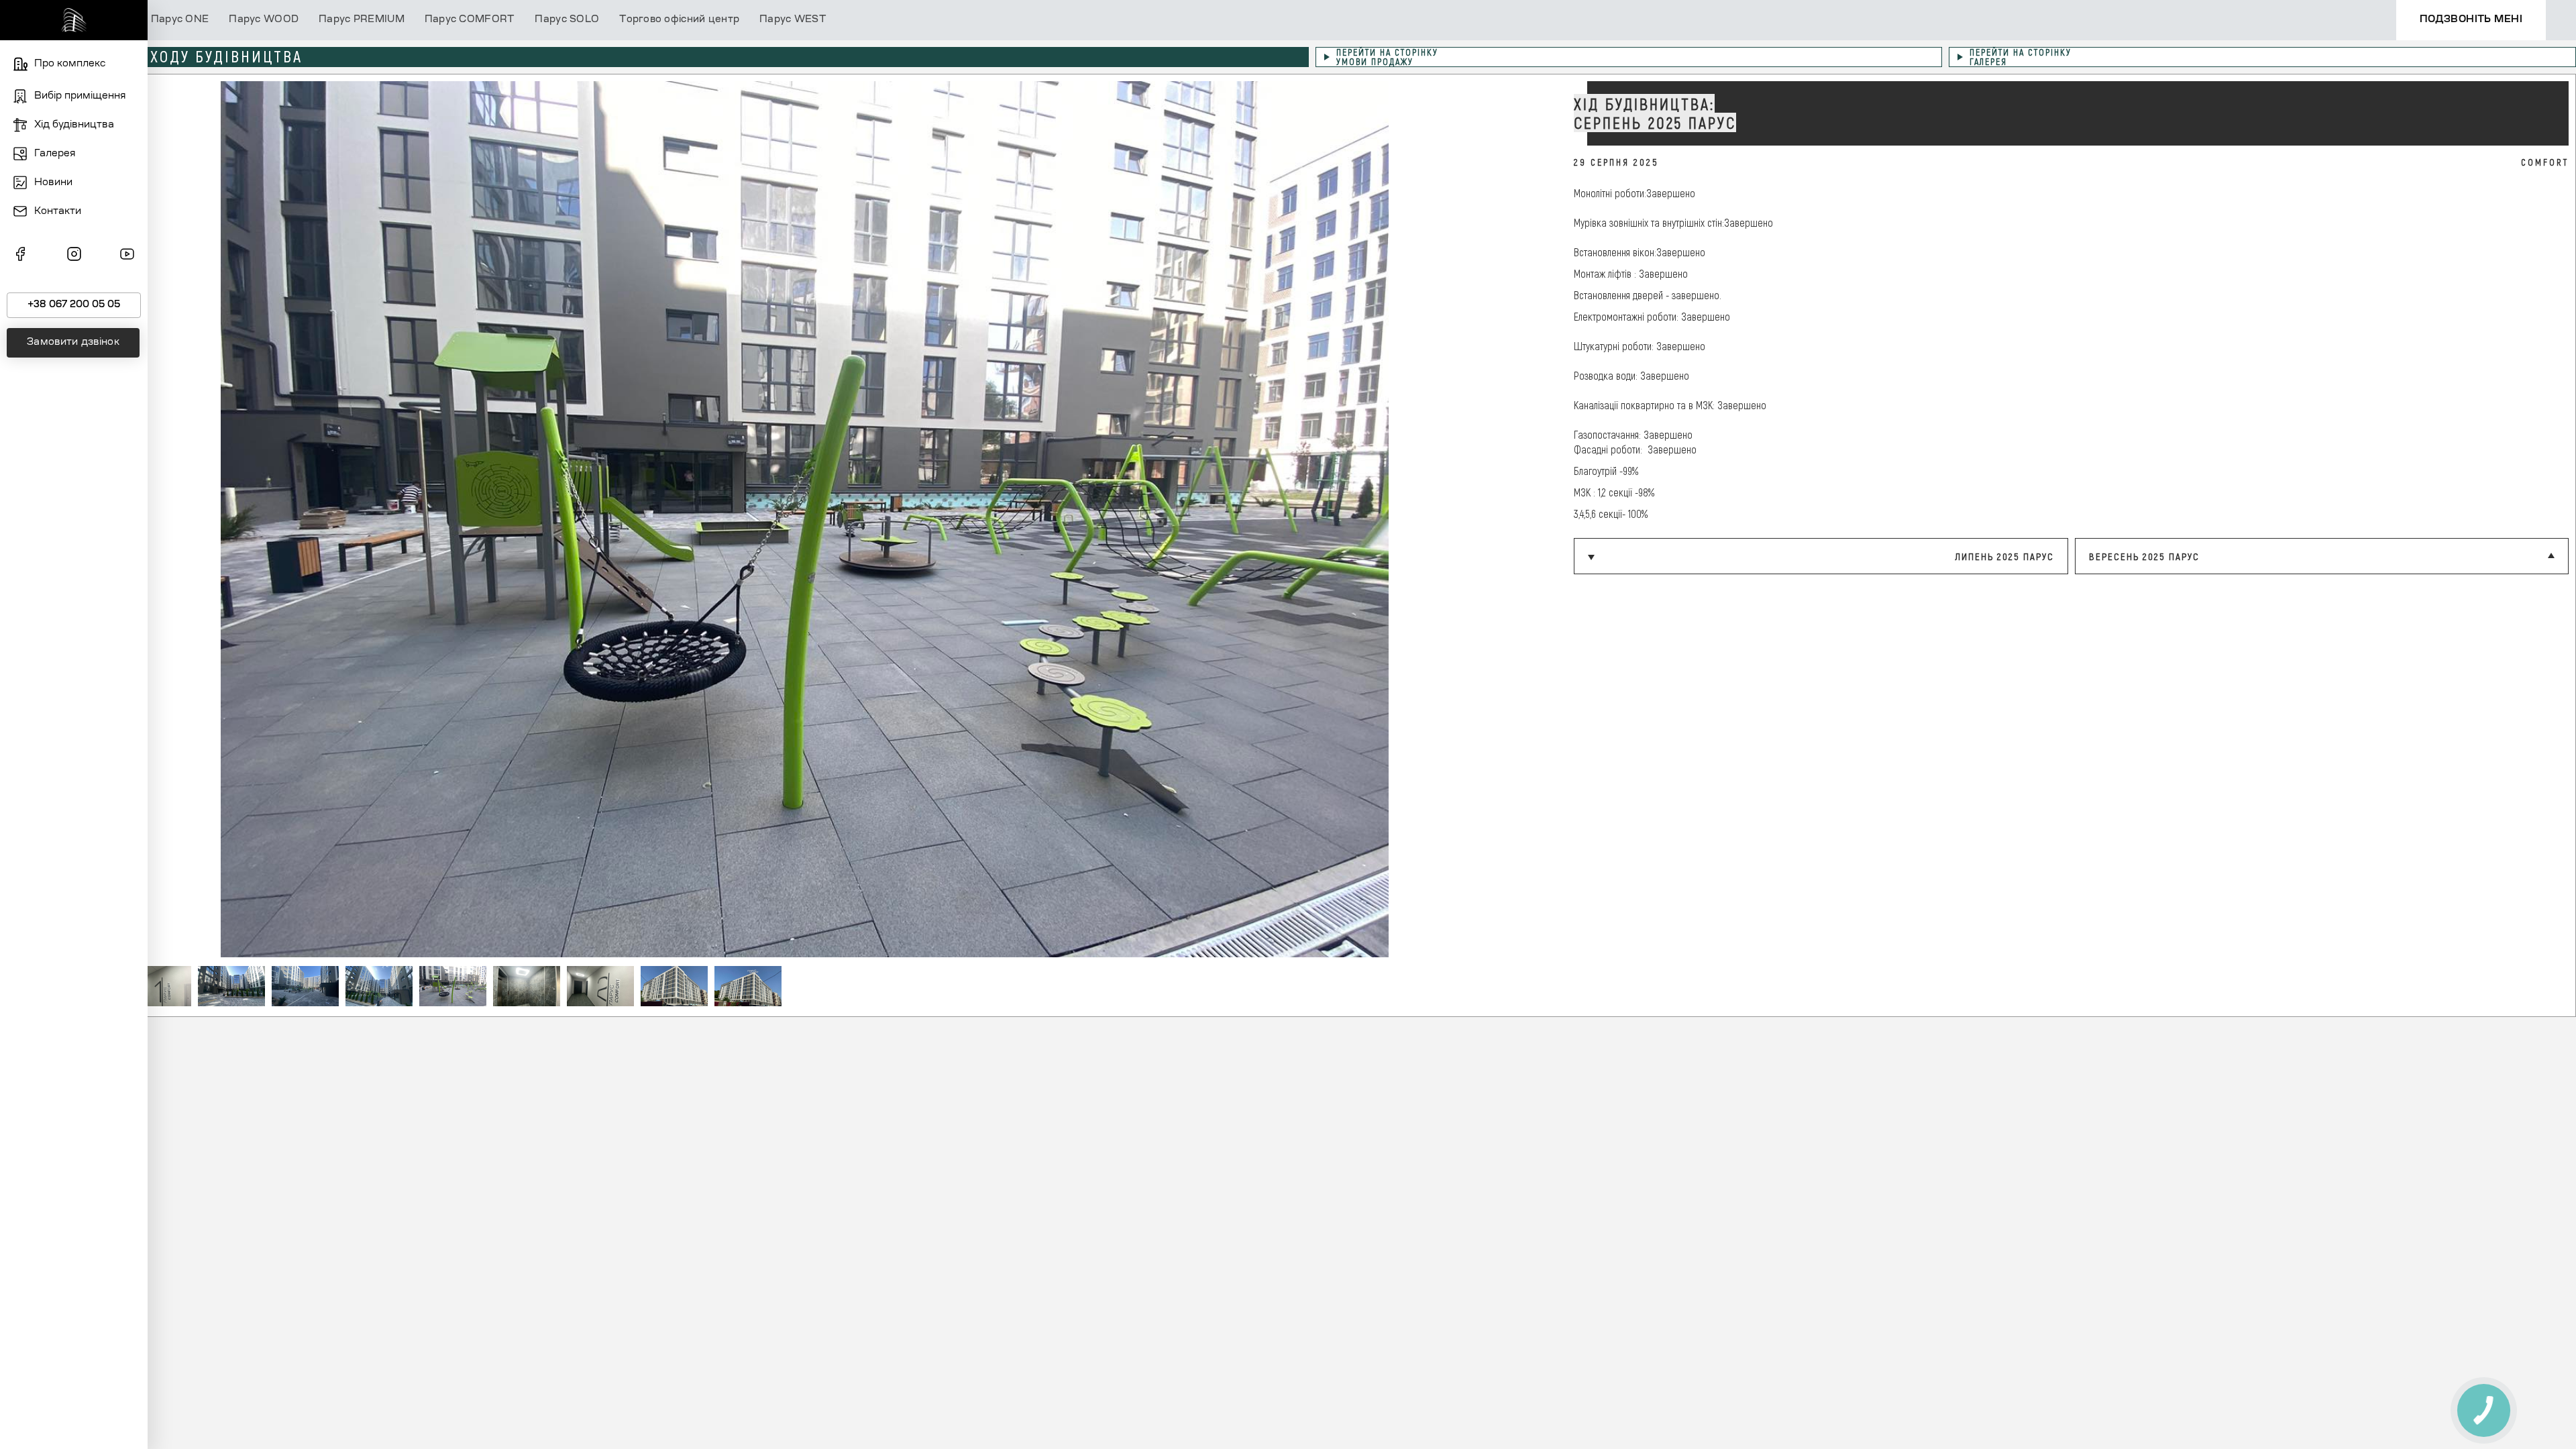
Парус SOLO (567, 20)
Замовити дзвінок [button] (73, 343)
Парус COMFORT (470, 20)
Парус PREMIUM (362, 20)
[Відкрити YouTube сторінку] (127, 256)
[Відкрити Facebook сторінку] (20, 256)
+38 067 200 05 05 (74, 305)
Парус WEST (793, 20)
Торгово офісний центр (679, 20)
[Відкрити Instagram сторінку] (74, 256)
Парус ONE (180, 20)
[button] (1540, 519)
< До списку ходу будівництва (173, 56)
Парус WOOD (264, 20)
